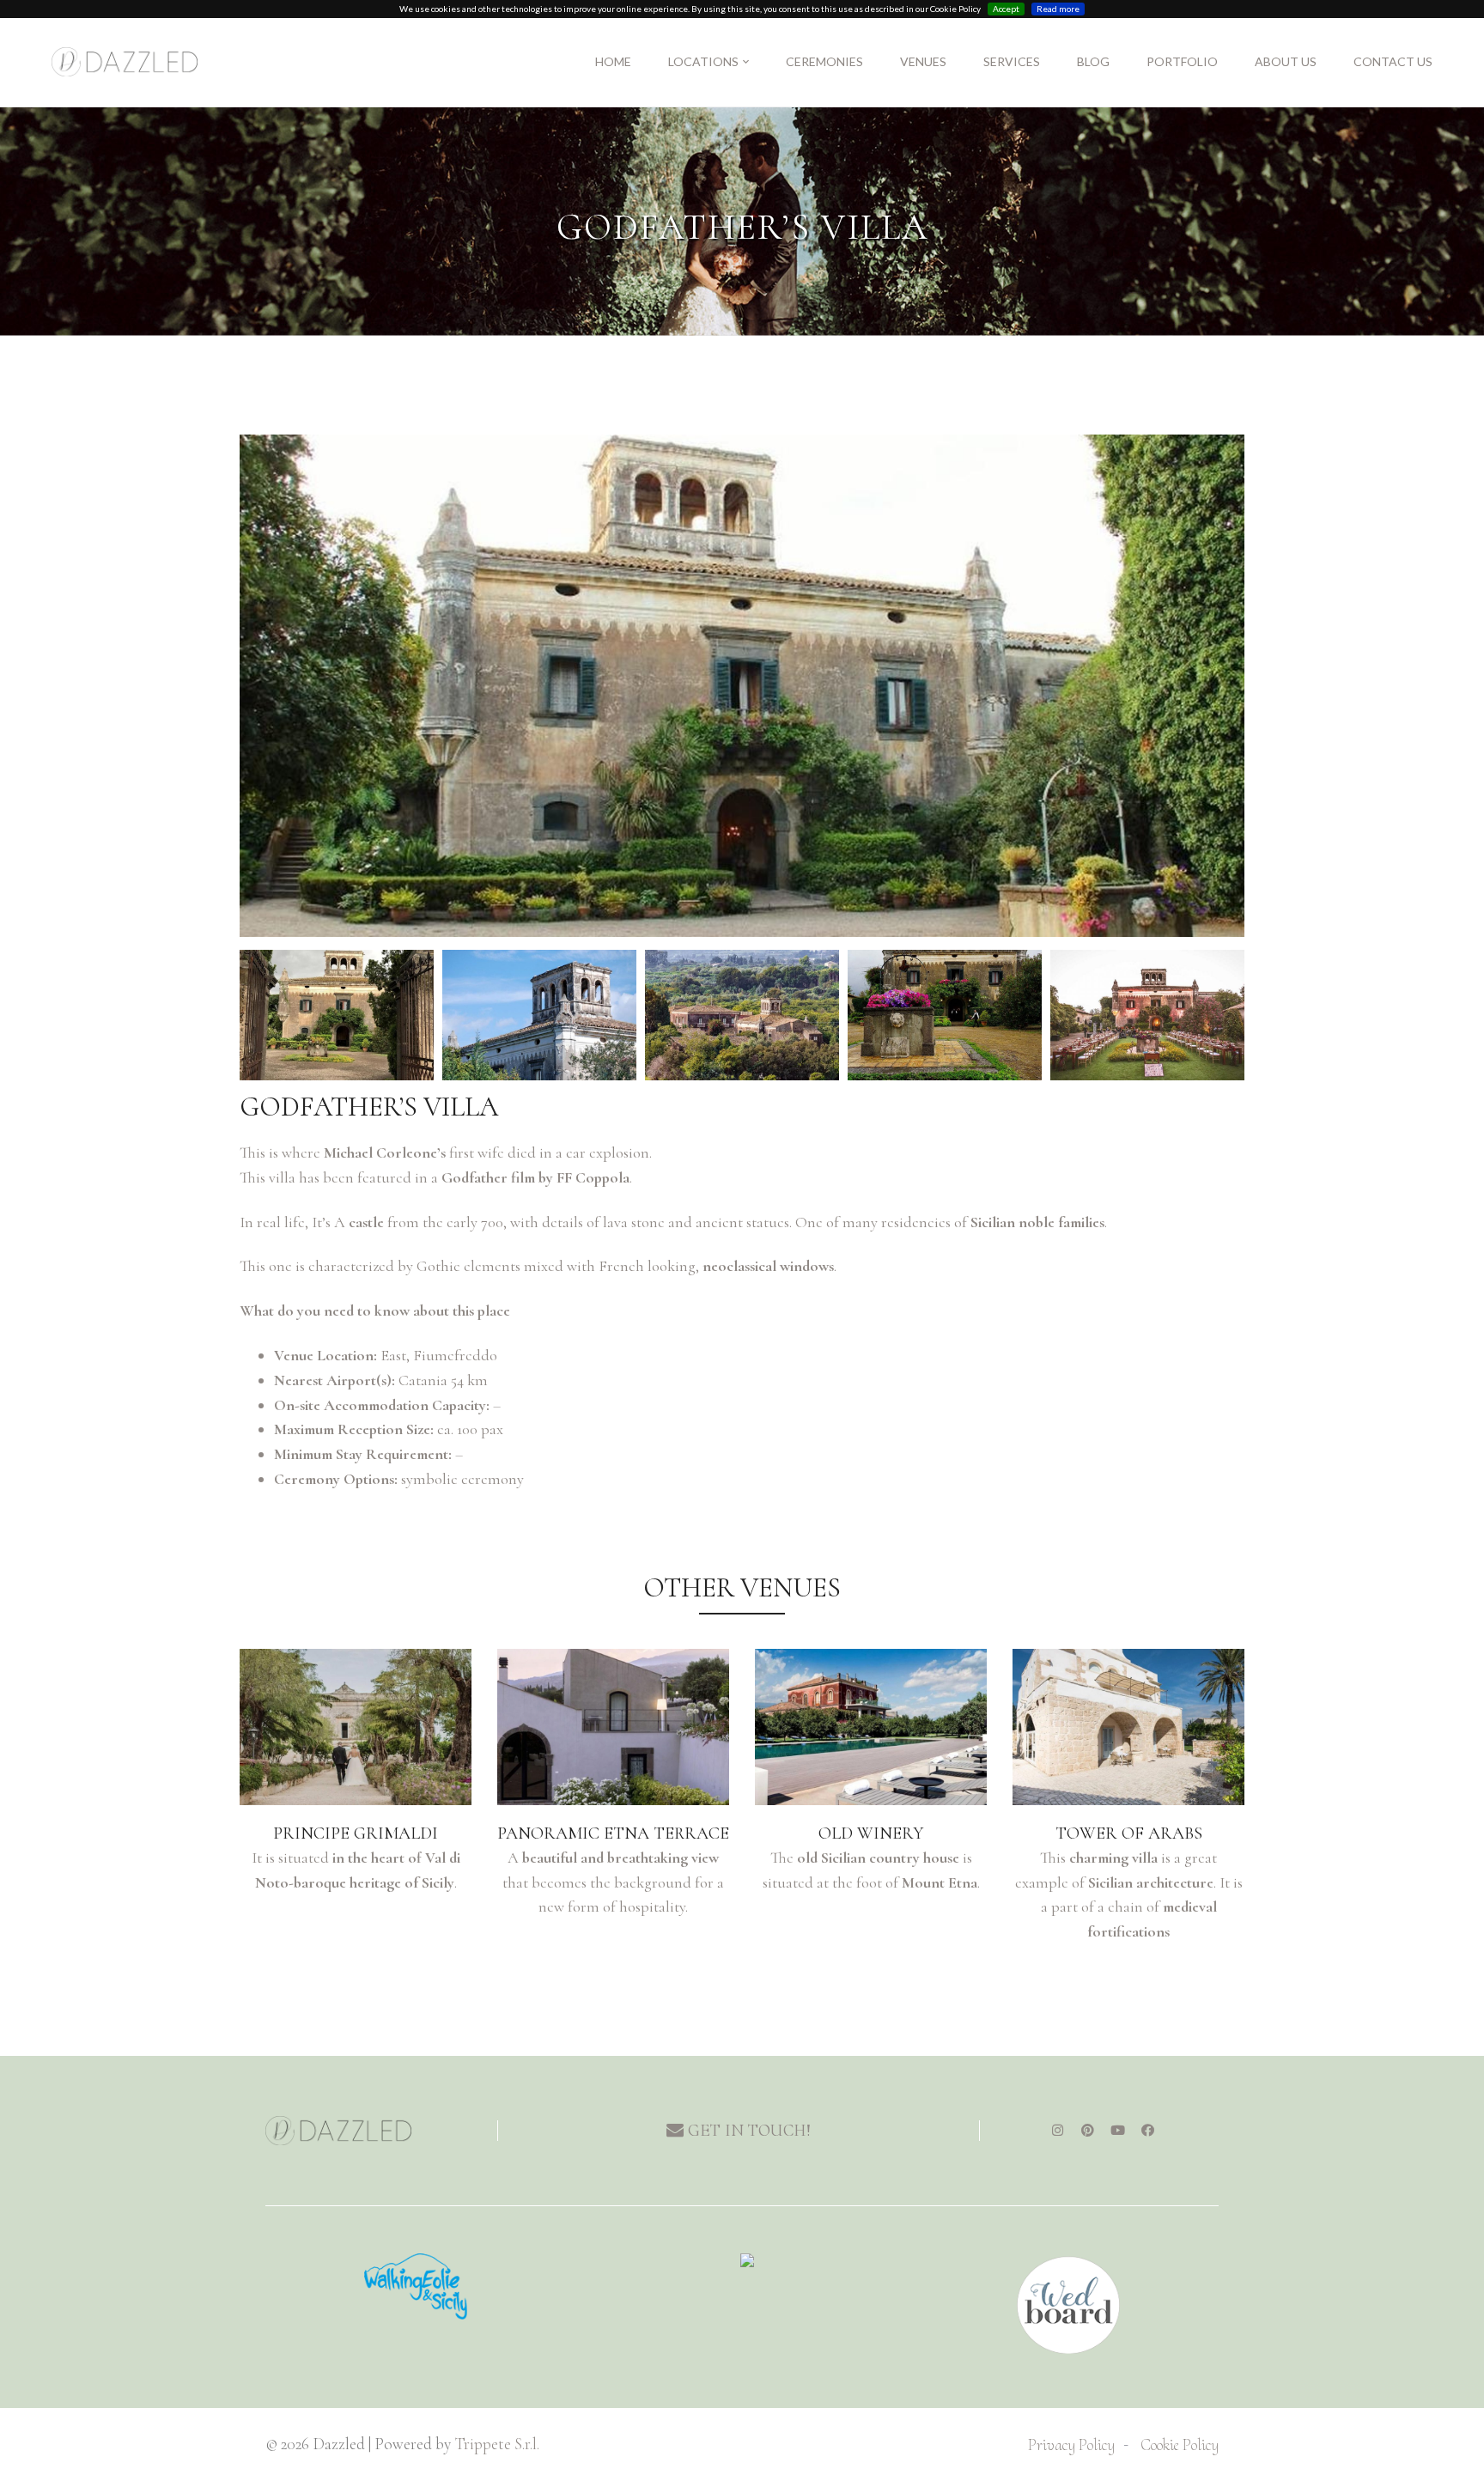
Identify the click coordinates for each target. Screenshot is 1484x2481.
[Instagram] (1057, 2131)
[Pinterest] (1087, 2131)
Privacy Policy (1071, 2445)
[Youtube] (1117, 2131)
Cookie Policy (1180, 2445)
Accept (1006, 9)
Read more (1058, 9)
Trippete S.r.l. (497, 2444)
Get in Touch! (747, 2131)
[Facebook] (1147, 2131)
